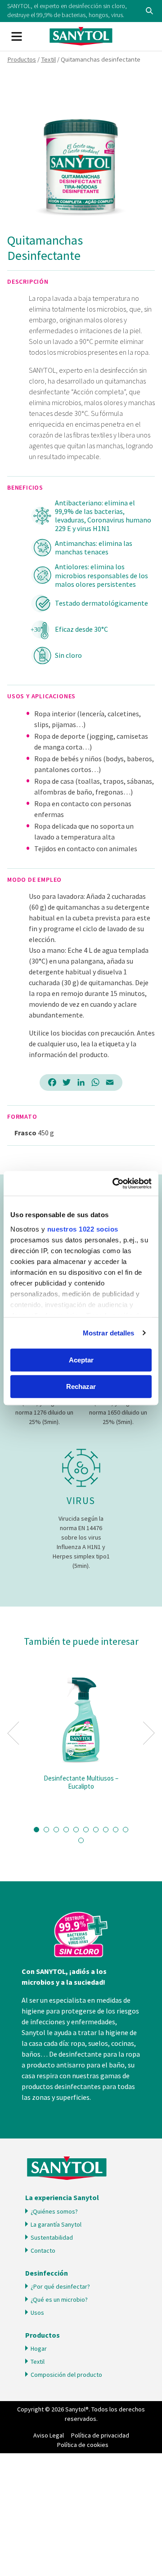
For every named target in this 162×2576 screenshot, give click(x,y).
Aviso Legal (49, 2435)
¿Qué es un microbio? (59, 2299)
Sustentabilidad (52, 2237)
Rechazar (81, 1386)
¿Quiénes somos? (54, 2211)
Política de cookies (83, 2445)
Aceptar (81, 1360)
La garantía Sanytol (56, 2224)
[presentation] (13, 1733)
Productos (22, 59)
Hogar (39, 2348)
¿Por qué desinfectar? (60, 2286)
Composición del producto (66, 2375)
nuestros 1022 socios (83, 1229)
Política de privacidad (100, 2435)
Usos (37, 2313)
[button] (36, 1830)
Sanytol (81, 36)
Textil (48, 59)
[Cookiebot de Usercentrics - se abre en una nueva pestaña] (114, 1183)
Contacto (43, 2250)
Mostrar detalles (109, 1333)
